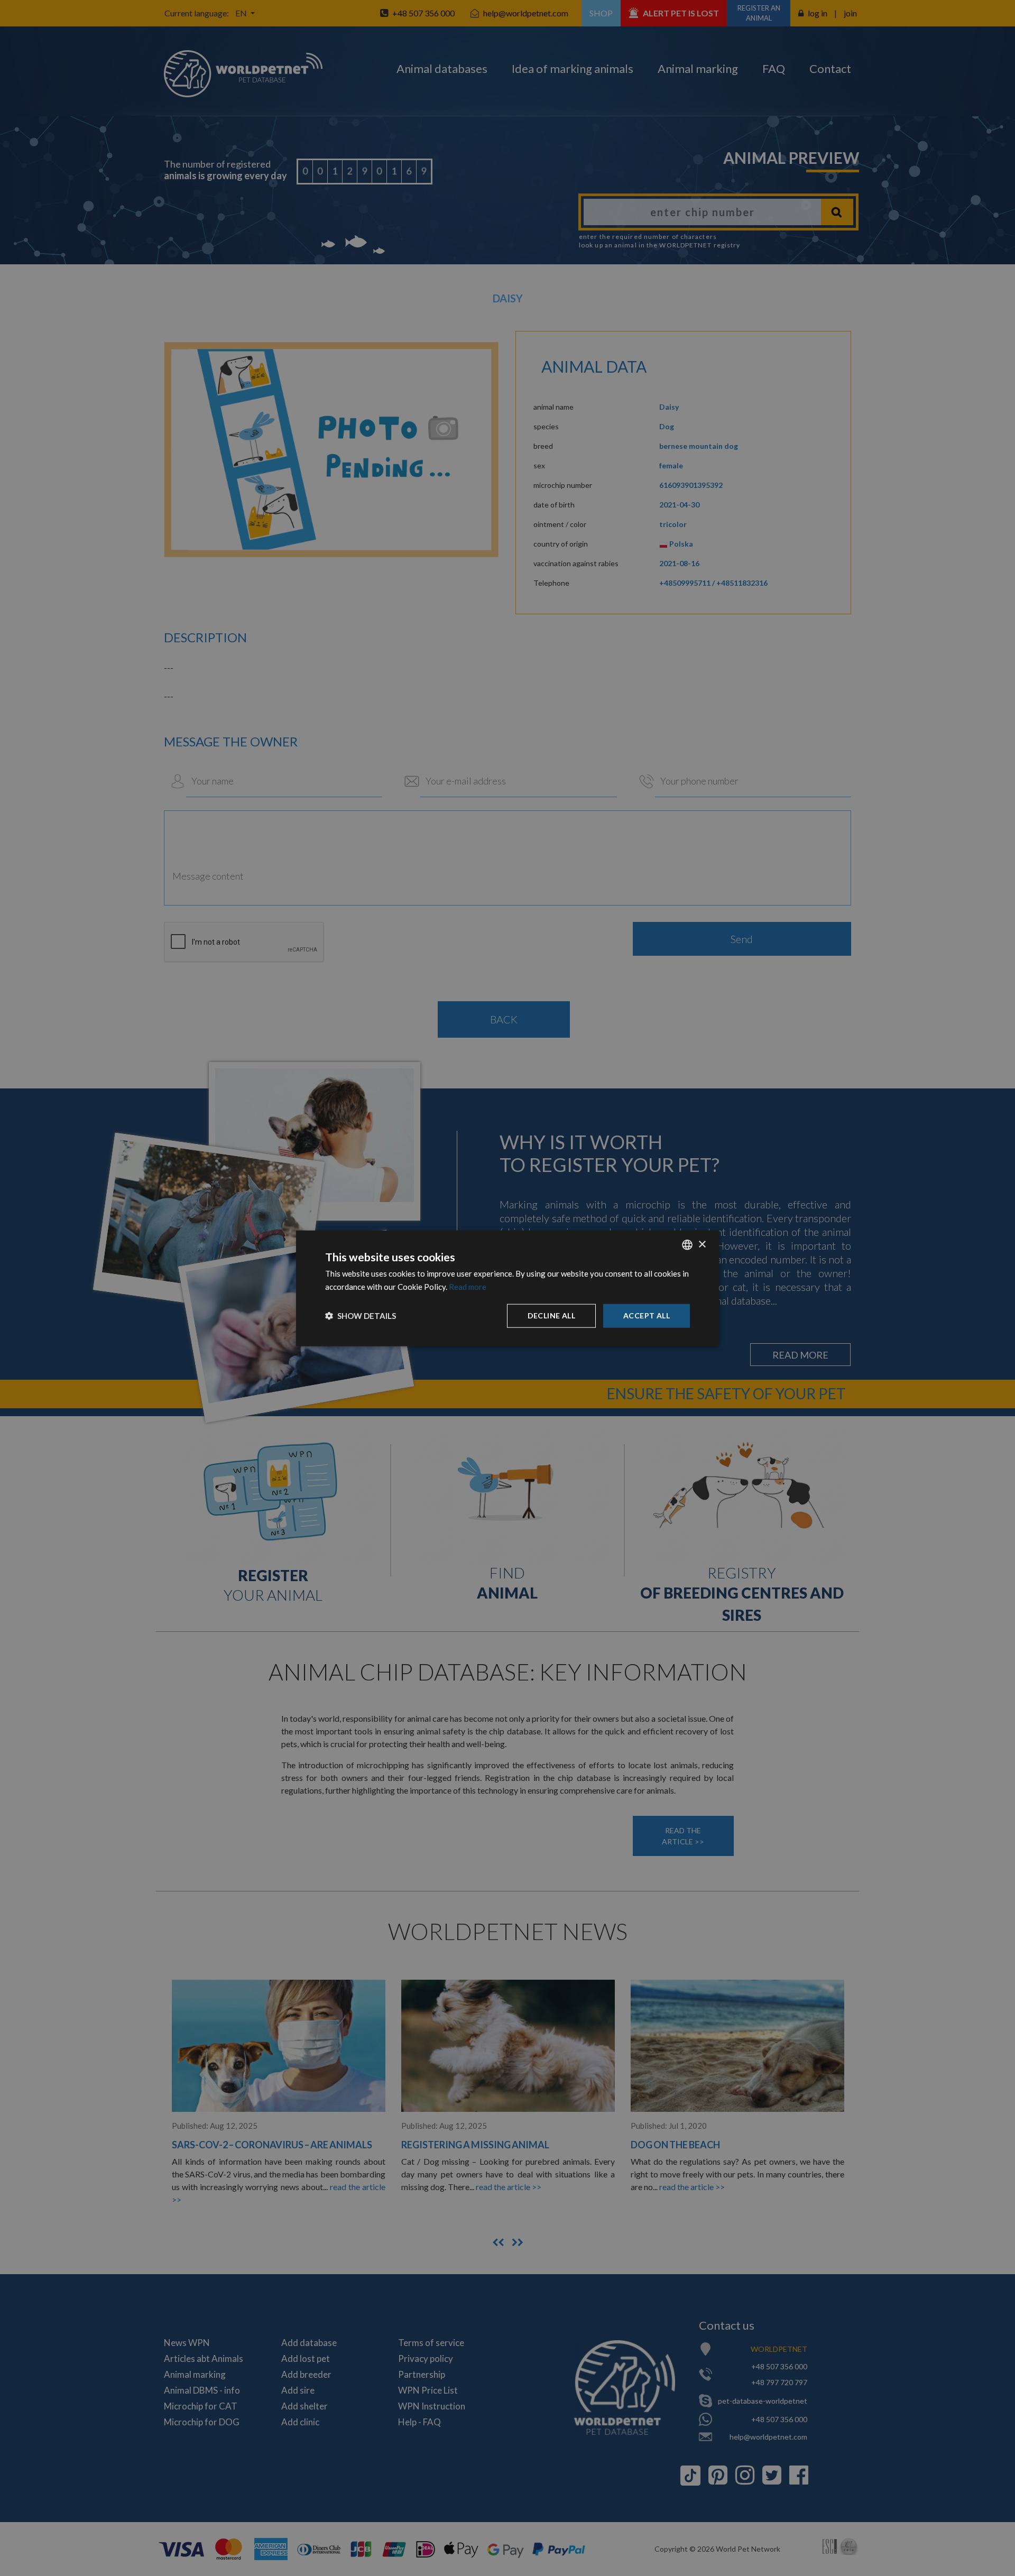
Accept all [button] (647, 1315)
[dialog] (508, 1288)
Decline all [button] (551, 1315)
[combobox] (687, 1244)
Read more (468, 1286)
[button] (361, 1315)
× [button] (702, 1244)
